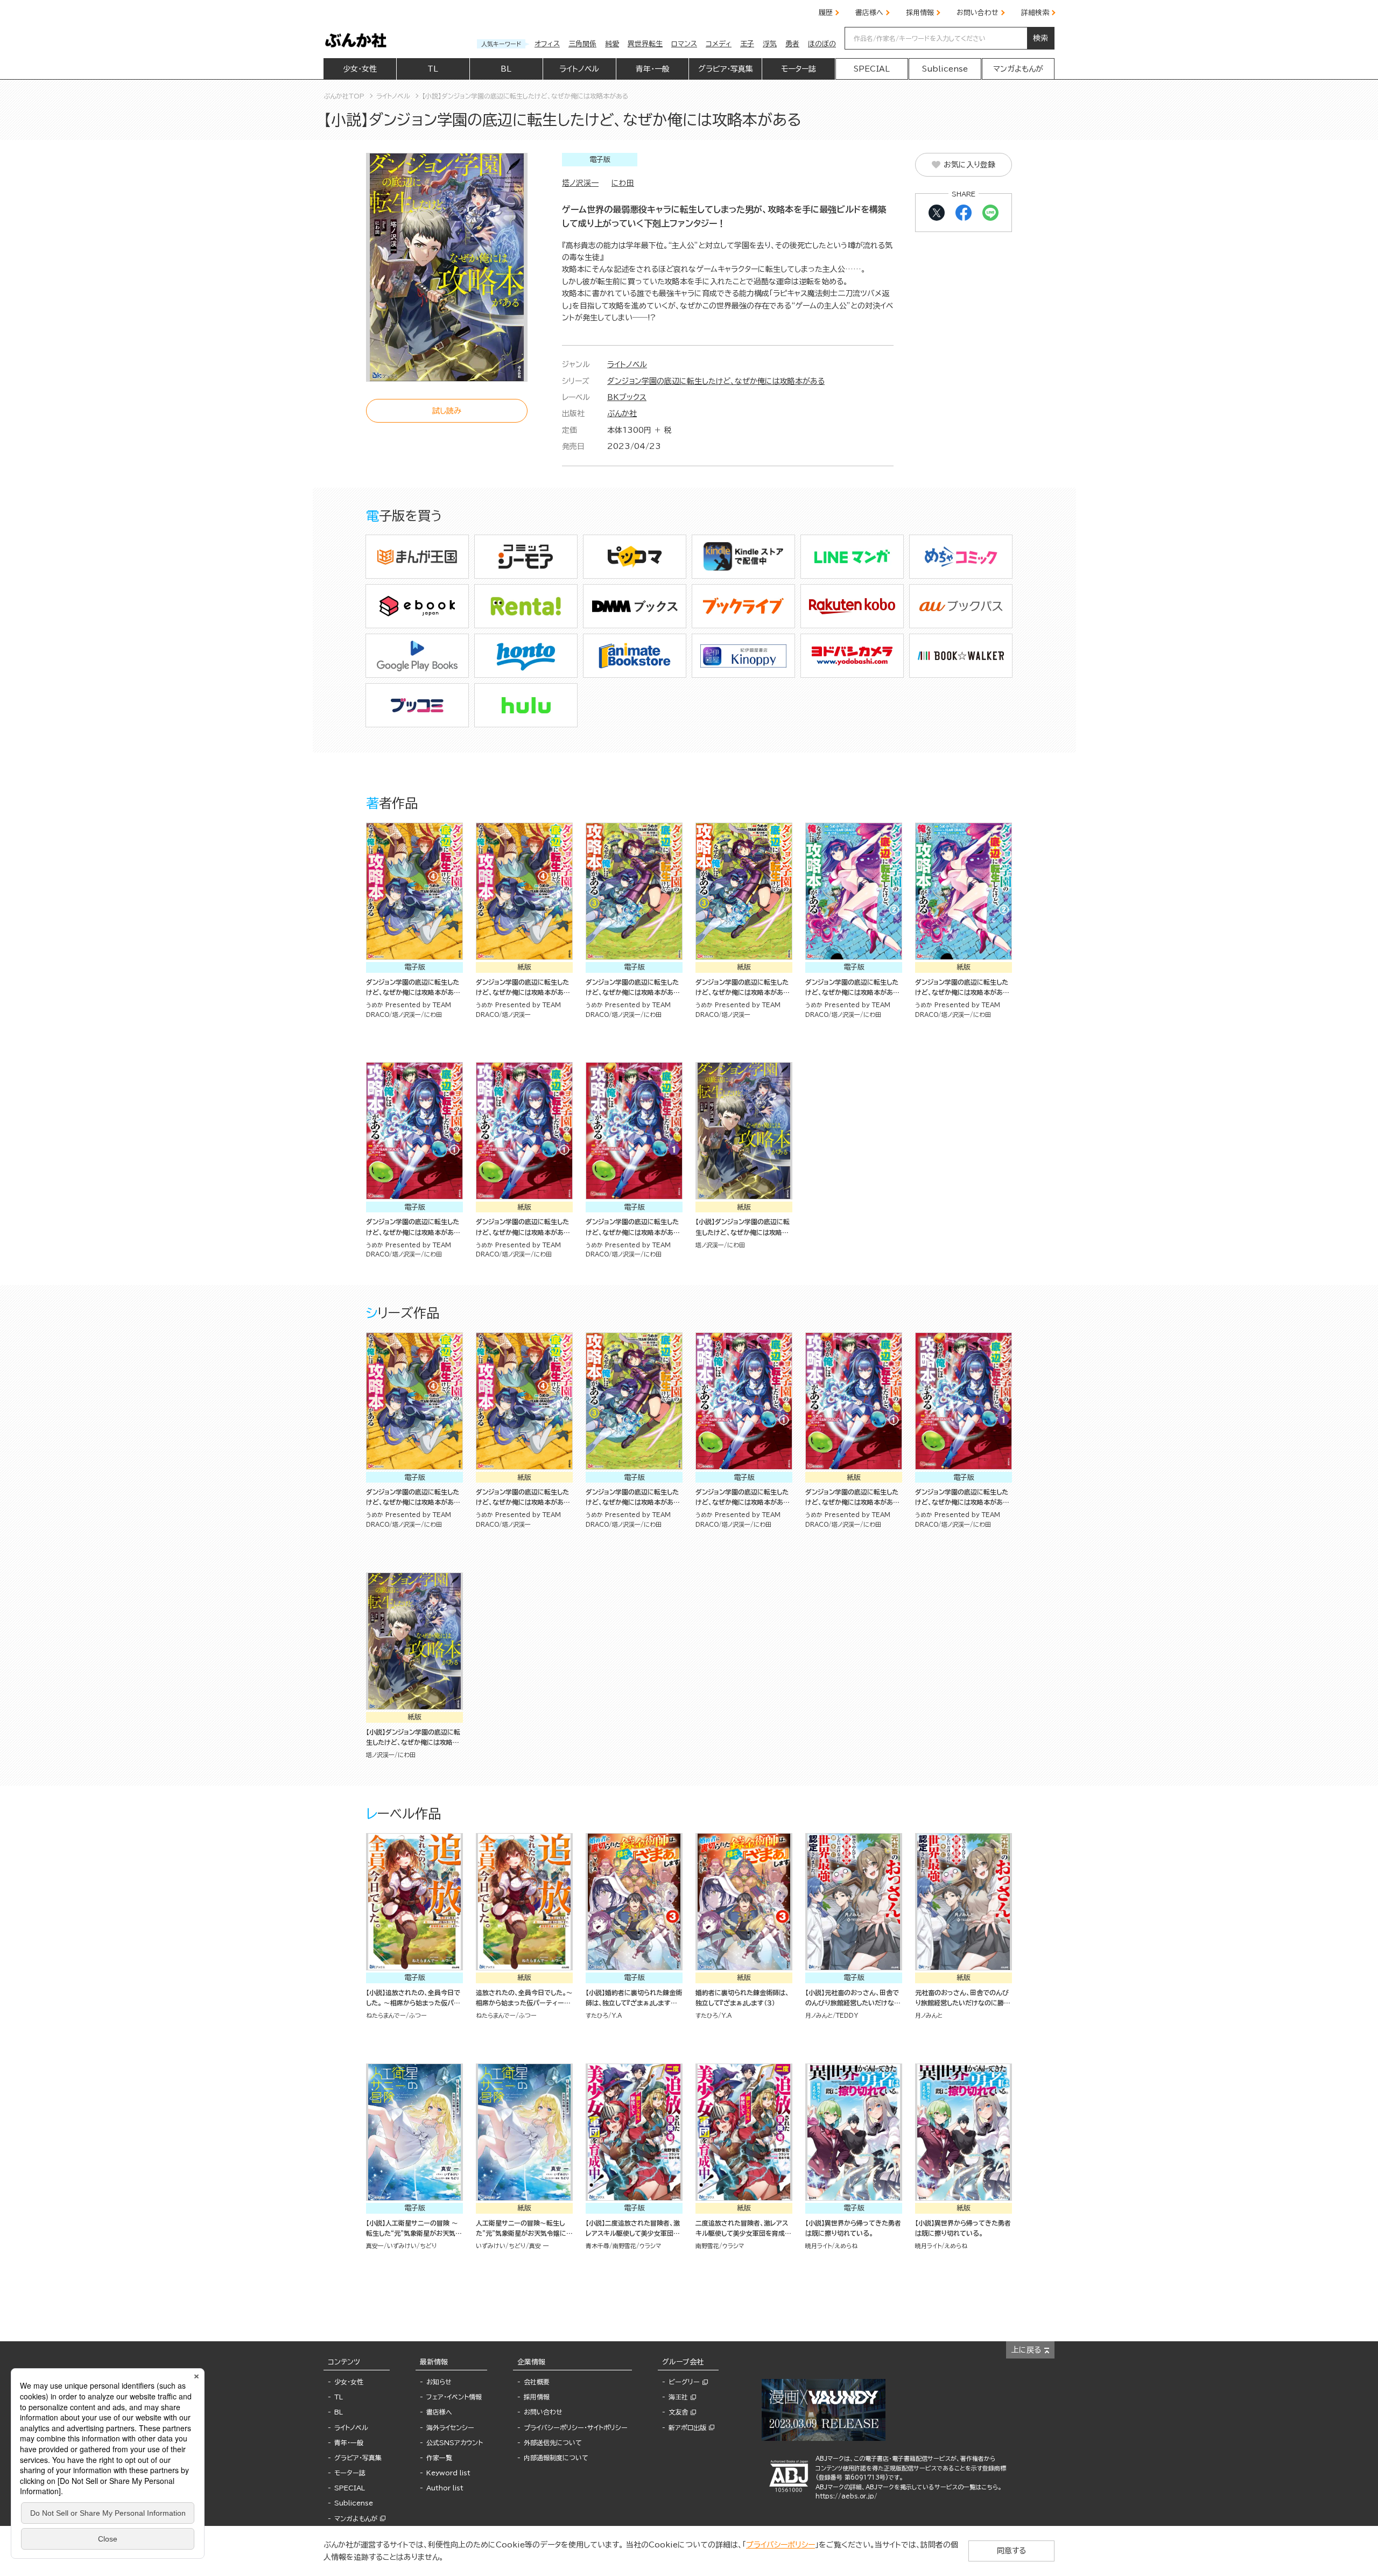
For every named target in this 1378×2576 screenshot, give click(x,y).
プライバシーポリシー (781, 2545)
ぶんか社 (622, 413)
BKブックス (627, 397)
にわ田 (623, 183)
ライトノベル (627, 364)
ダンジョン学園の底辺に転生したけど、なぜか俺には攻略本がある (716, 381)
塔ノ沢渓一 (580, 183)
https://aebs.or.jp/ (846, 2496)
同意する (1011, 2551)
